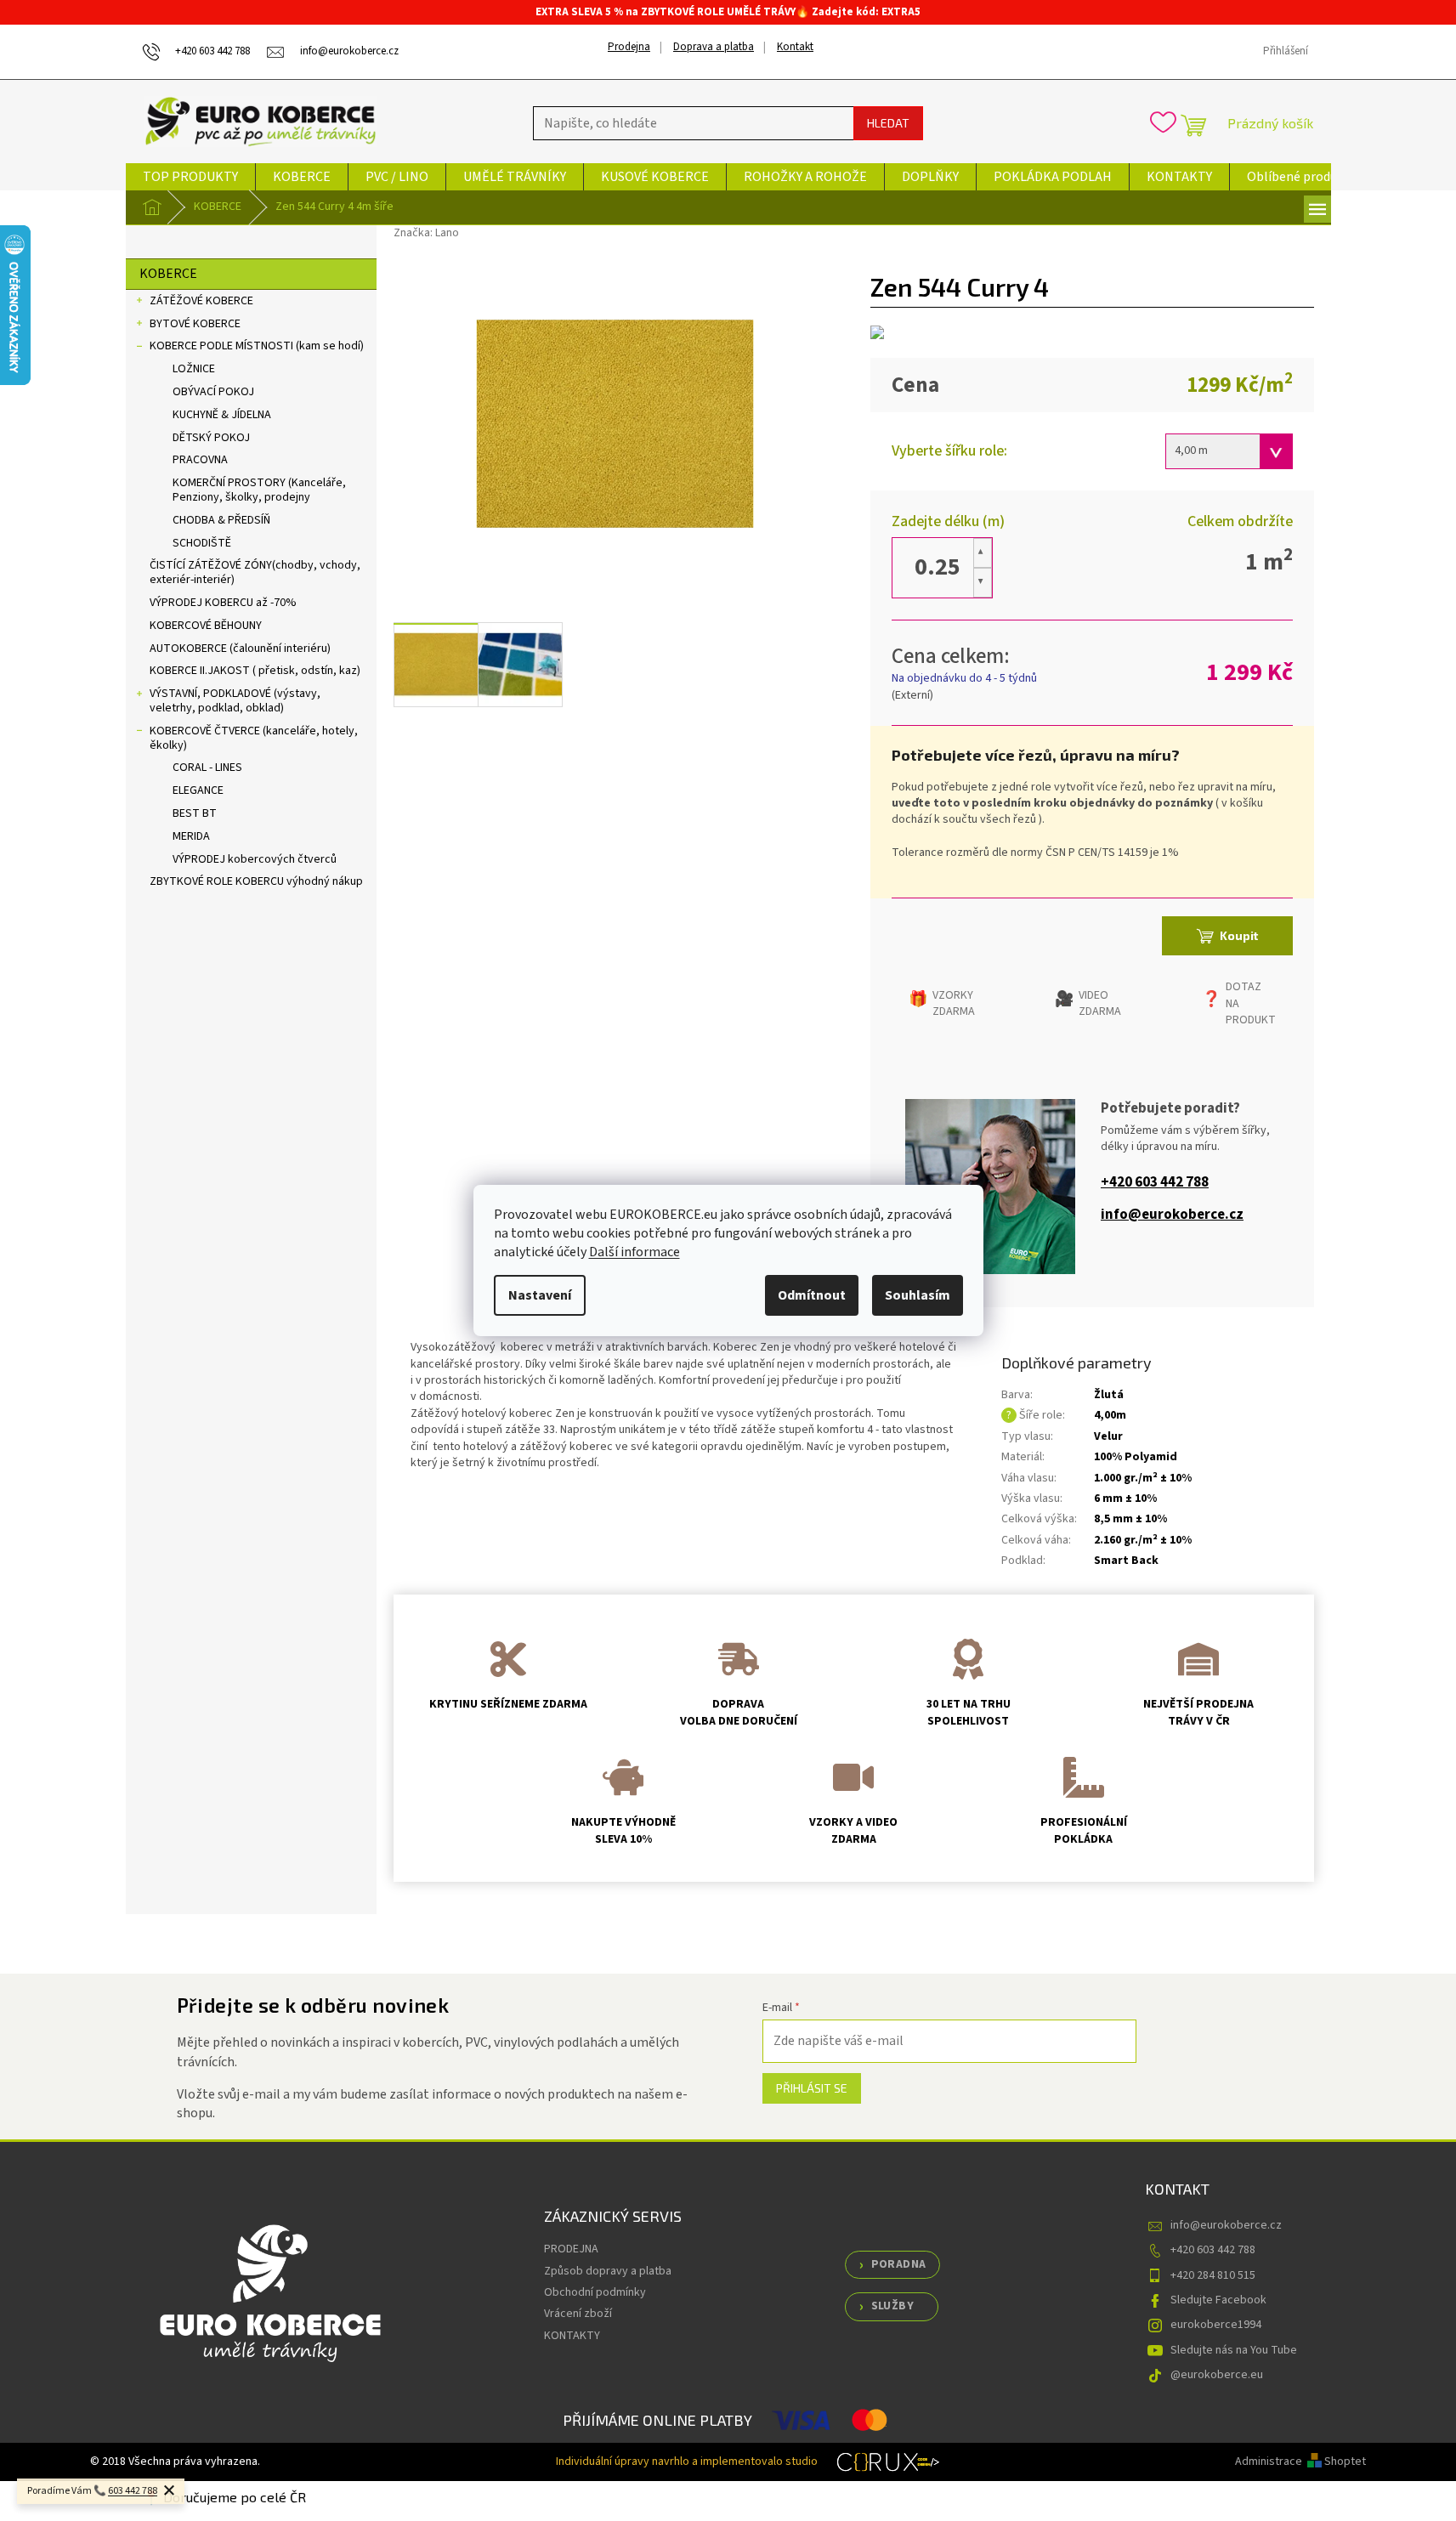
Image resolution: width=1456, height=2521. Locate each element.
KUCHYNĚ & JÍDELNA (222, 415)
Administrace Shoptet (1300, 2462)
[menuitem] (190, 177)
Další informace (635, 1252)
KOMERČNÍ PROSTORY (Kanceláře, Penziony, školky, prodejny (259, 490)
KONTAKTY (572, 2336)
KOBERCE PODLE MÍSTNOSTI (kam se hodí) (257, 346)
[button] (983, 553)
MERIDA (191, 836)
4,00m (1110, 1415)
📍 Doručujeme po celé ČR (224, 2497)
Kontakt (795, 47)
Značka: (426, 233)
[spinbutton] (938, 567)
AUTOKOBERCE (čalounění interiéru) (240, 649)
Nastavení (540, 1295)
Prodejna (629, 47)
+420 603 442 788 (1155, 1183)
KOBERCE (168, 274)
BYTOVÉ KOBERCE (195, 324)
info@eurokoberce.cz (1172, 1215)
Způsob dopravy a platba (608, 2271)
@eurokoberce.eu (1217, 2375)
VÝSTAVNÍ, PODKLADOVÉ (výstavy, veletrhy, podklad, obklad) (235, 701)
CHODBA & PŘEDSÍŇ (221, 520)
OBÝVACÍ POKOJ (213, 392)
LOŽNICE (194, 369)
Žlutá (1109, 1395)
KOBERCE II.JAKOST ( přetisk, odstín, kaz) (255, 671)
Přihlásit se (812, 2088)
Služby (892, 2306)
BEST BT (195, 813)
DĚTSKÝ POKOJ (211, 438)
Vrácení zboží (578, 2314)
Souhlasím (918, 1295)
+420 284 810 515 (1213, 2275)
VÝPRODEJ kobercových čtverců (255, 859)
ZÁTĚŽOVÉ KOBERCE (201, 301)
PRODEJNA (571, 2249)
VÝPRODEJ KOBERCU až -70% (223, 603)
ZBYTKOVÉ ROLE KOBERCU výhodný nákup (256, 881)
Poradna (899, 2264)
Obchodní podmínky (595, 2292)
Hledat (888, 123)
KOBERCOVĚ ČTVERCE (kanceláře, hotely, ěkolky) (254, 738)
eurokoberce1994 (1216, 2325)
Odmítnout (812, 1295)
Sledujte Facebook (1218, 2300)
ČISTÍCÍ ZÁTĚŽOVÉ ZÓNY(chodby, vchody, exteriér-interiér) (255, 572)
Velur (1108, 1436)
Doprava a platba (714, 47)
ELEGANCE (198, 790)
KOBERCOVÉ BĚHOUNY (206, 626)
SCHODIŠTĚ (202, 543)
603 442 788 (133, 2491)
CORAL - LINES (207, 768)
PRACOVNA (200, 460)
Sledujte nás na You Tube (1234, 2350)
